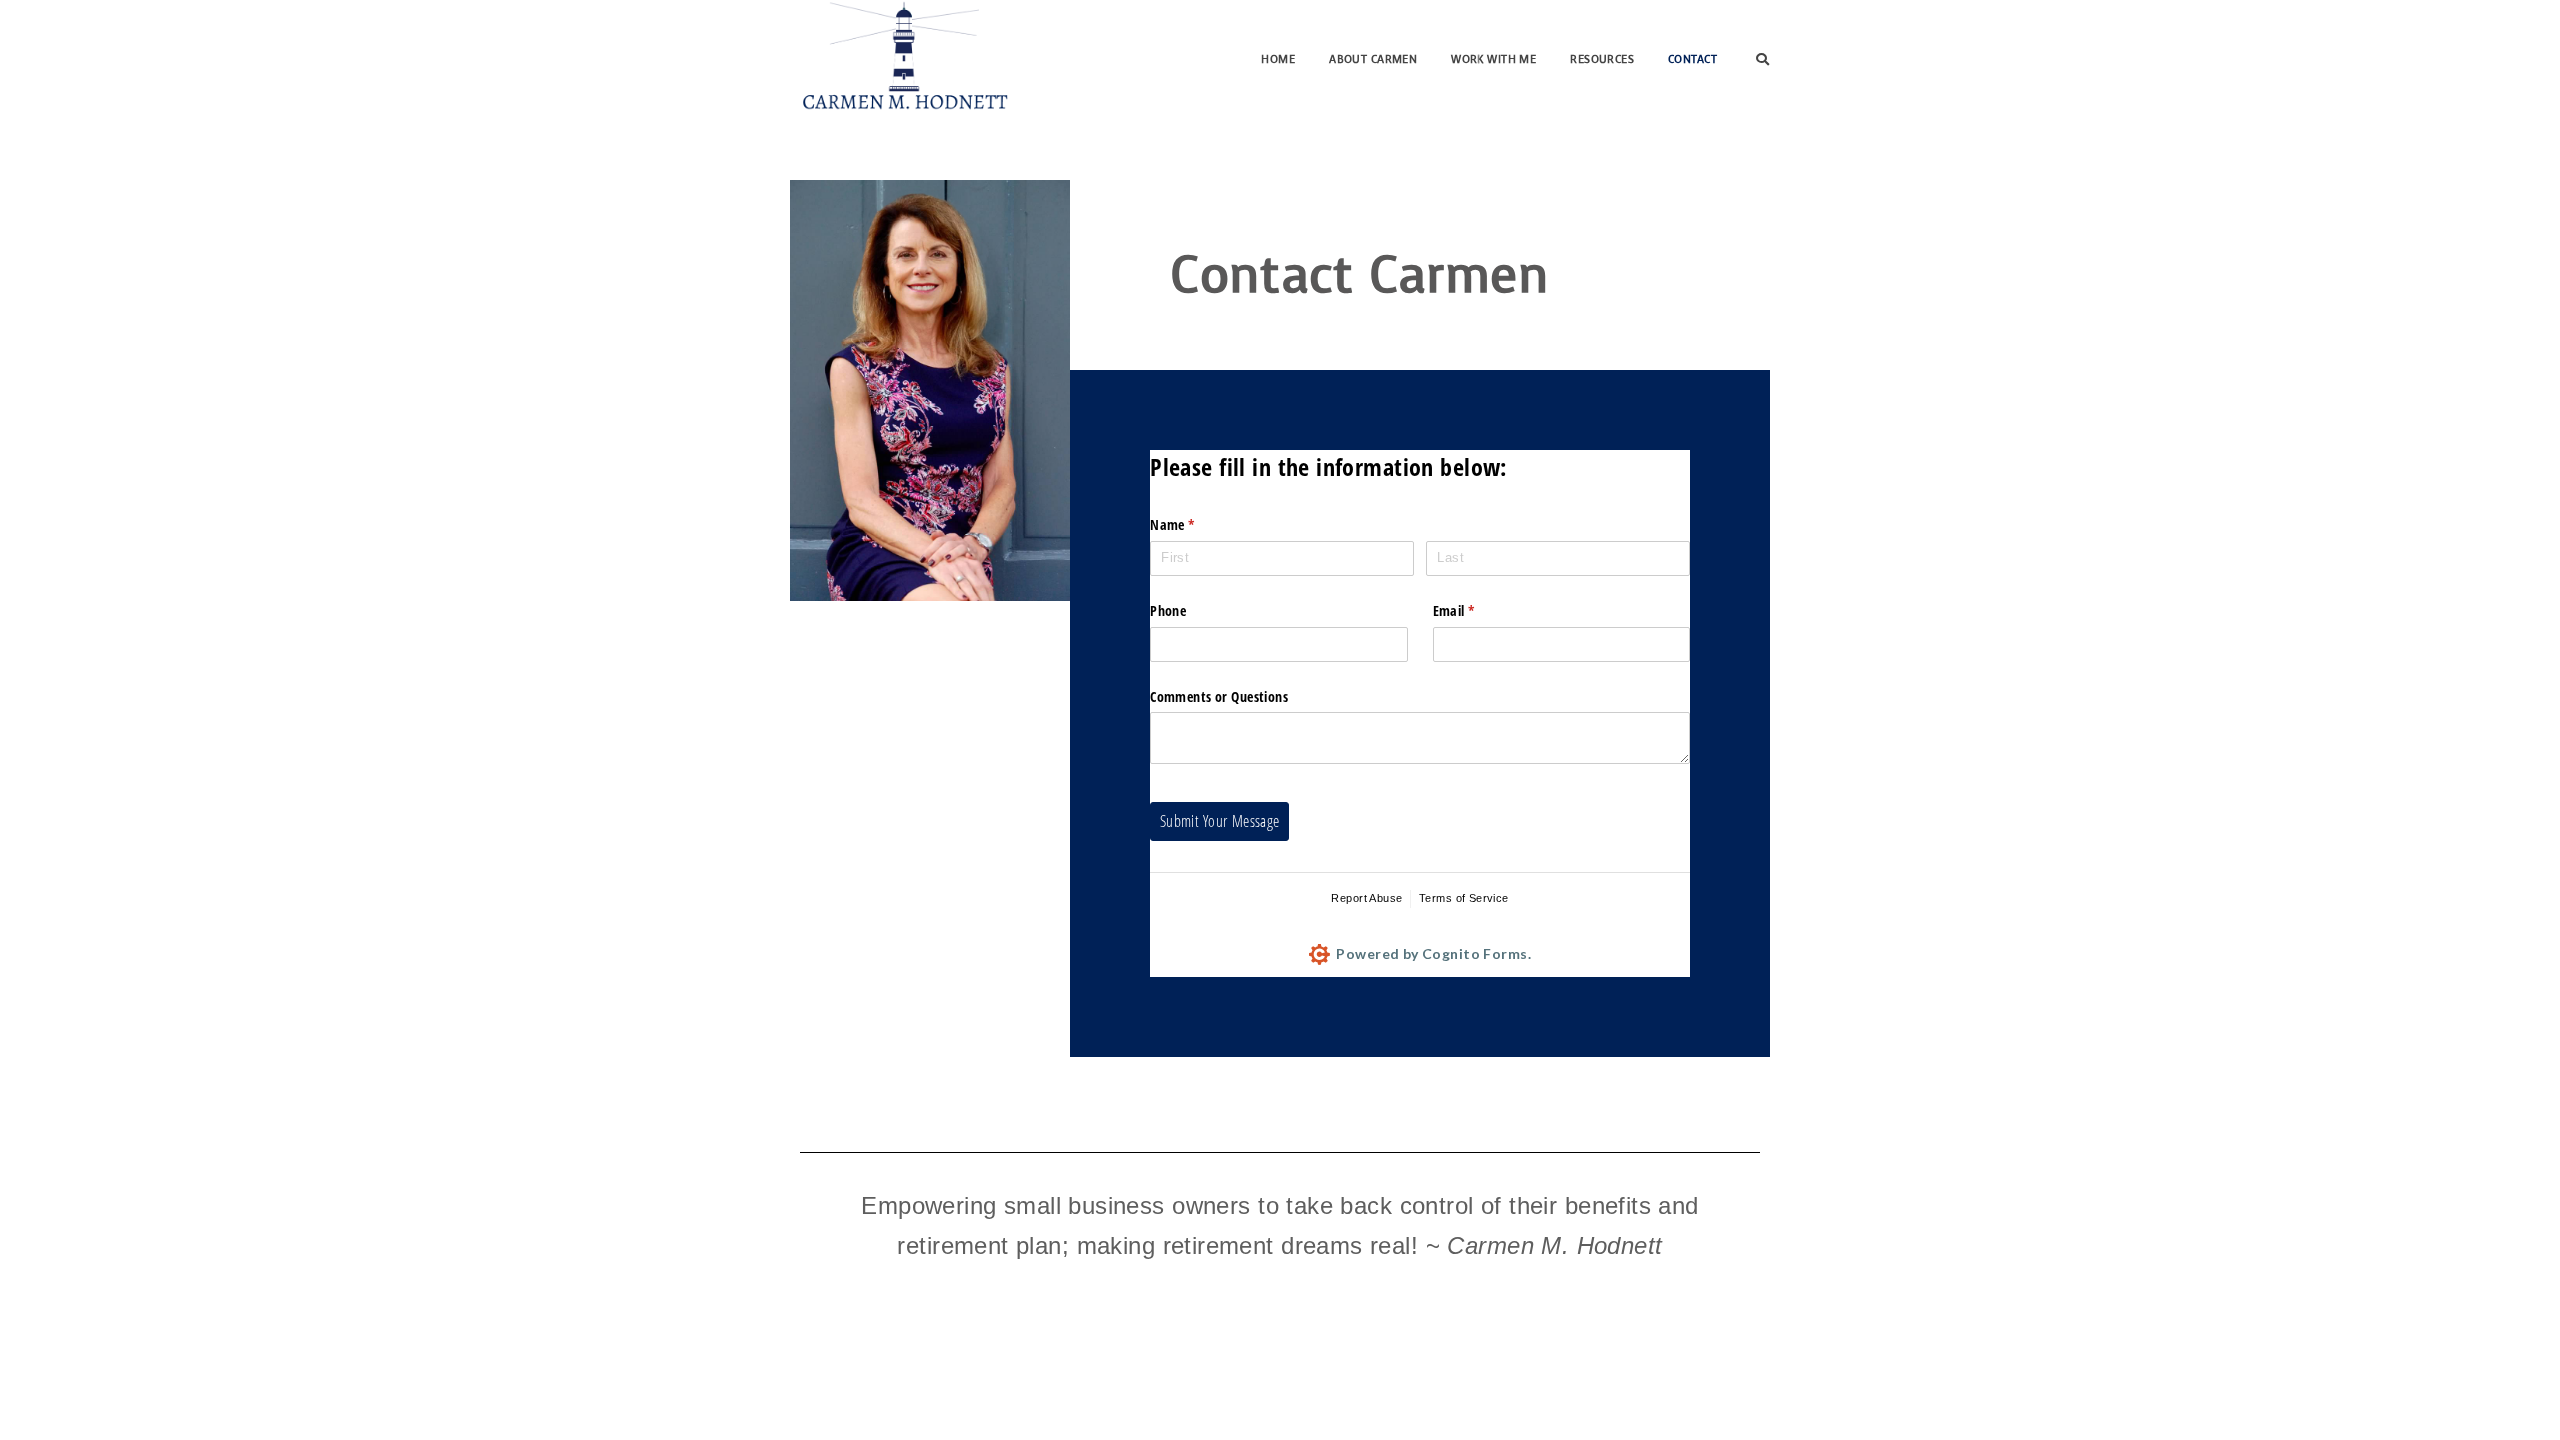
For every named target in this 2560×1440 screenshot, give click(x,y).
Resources (1602, 59)
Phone (1168, 610)
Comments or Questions (1219, 696)
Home (1278, 59)
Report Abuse (1366, 898)
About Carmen (1373, 59)
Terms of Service (1464, 898)
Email (1479, 610)
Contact (1692, 59)
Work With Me (1493, 59)
